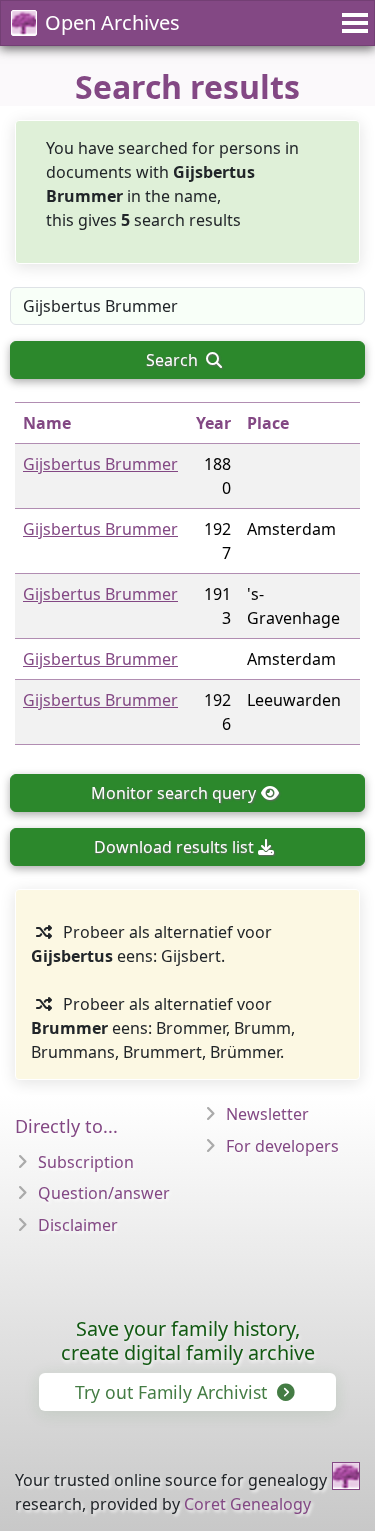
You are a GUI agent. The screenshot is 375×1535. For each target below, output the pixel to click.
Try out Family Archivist (173, 1392)
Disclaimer (78, 1225)
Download (174, 847)
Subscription (86, 1162)
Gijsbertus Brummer (100, 464)
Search (174, 360)
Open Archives (112, 22)
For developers (282, 1146)
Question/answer (104, 1193)
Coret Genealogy (247, 1504)
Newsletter (267, 1114)
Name (47, 423)
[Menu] (352, 23)
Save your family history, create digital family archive (188, 1340)
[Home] (346, 1476)
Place (268, 423)
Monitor (173, 793)
